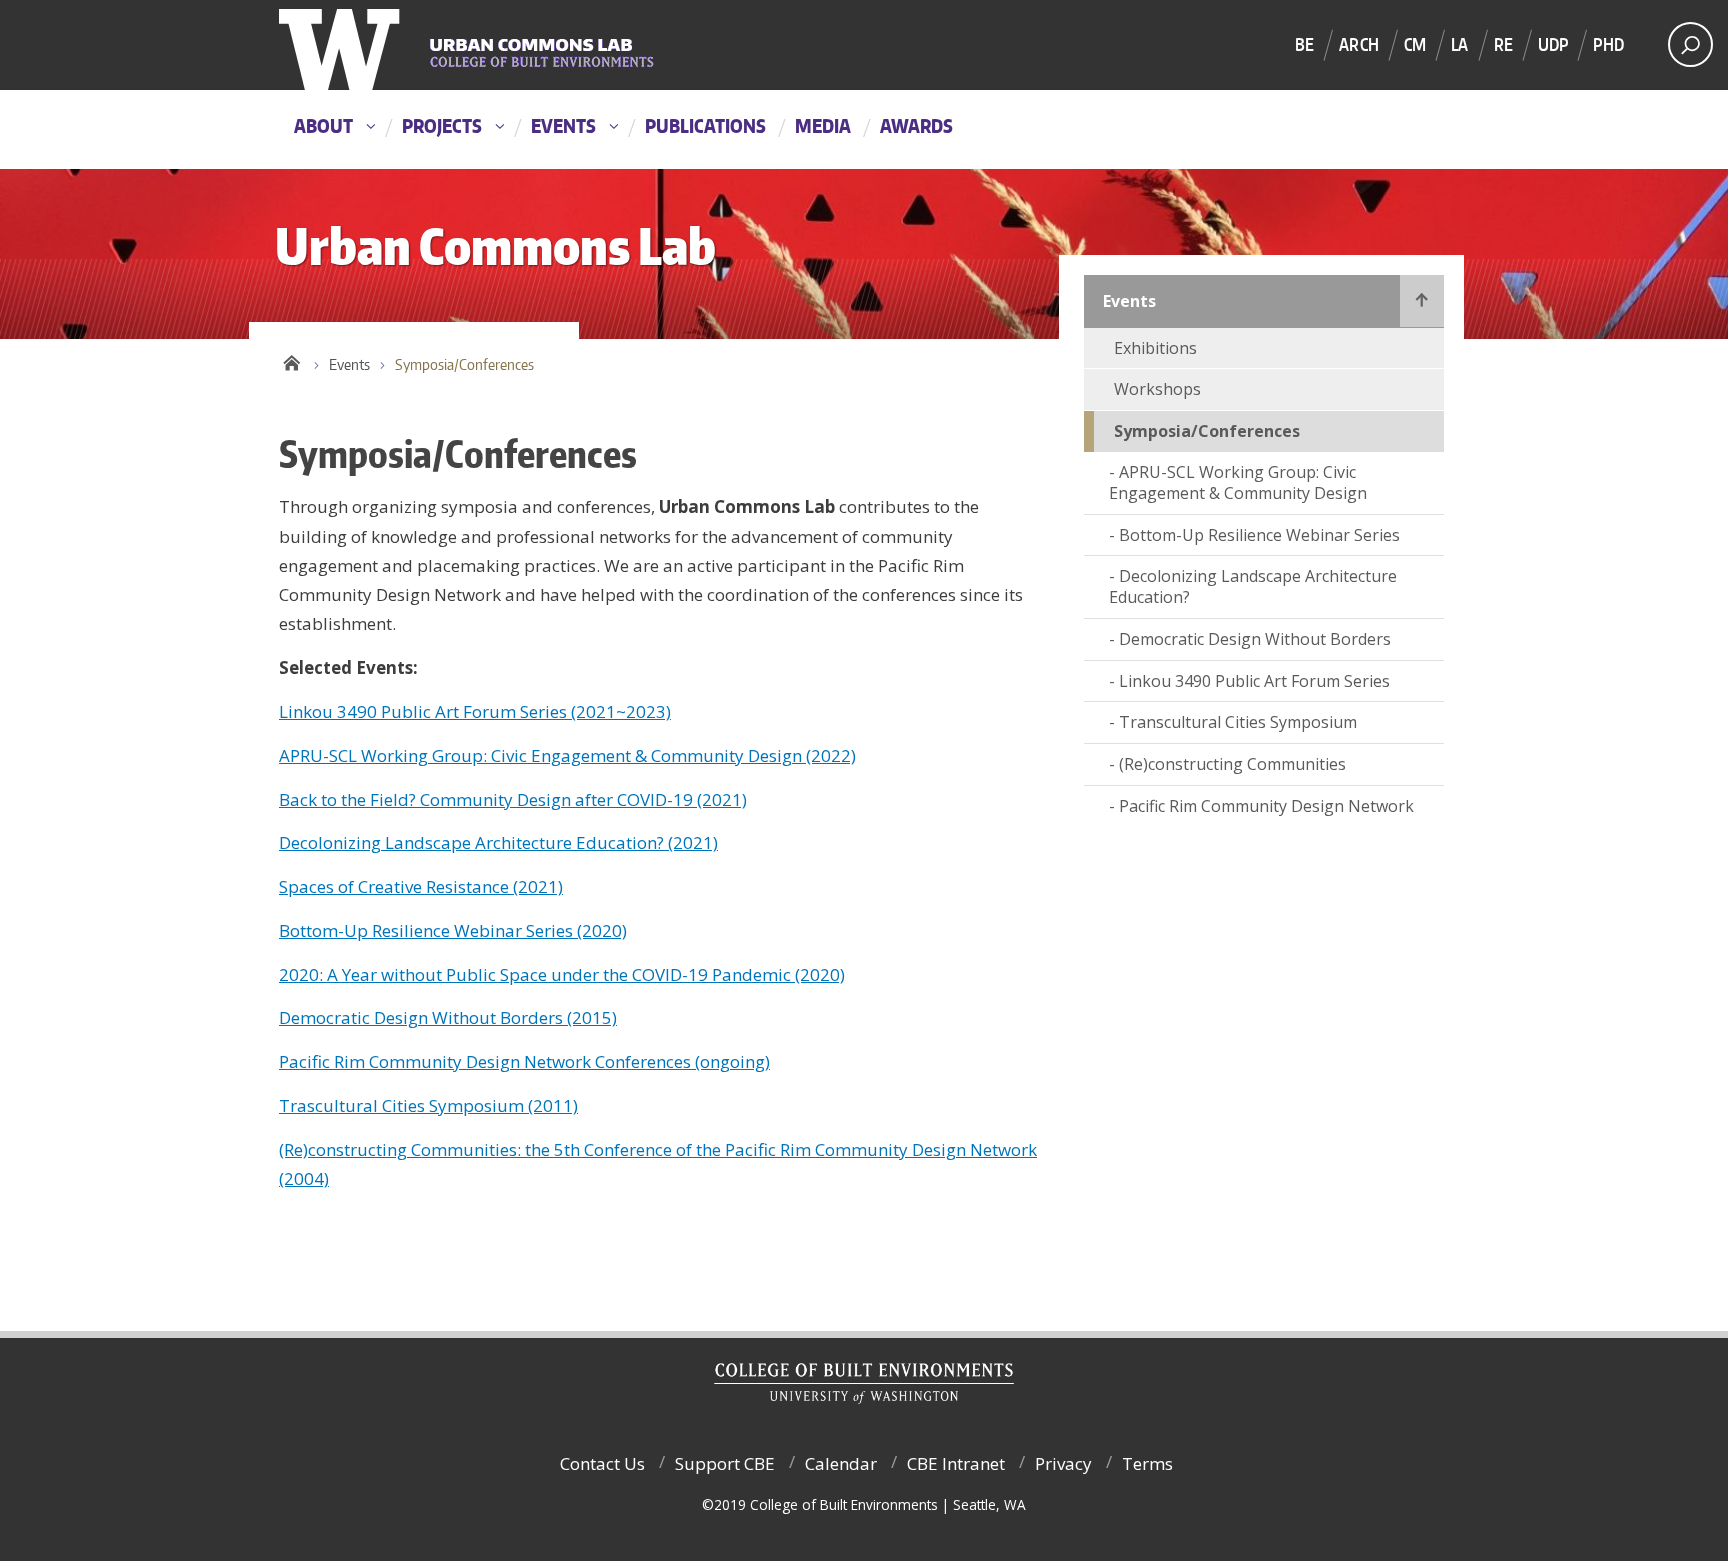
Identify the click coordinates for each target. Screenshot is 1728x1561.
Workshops (1157, 389)
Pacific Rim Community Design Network (1266, 806)
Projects (442, 125)
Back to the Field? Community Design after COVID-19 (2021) (513, 799)
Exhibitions (1155, 348)
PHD (1608, 44)
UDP (1553, 44)
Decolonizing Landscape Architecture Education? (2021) (498, 842)
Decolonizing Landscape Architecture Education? (1253, 586)
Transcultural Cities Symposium (1238, 722)
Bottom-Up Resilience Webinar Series (1259, 535)
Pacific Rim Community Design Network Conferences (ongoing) (524, 1061)
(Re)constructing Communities (1232, 764)
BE (1304, 44)
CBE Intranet (956, 1463)
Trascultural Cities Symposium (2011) (428, 1105)
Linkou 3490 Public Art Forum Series (1254, 681)
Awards (916, 125)
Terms (1147, 1463)
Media (823, 125)
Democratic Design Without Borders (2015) (448, 1017)
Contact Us (602, 1463)
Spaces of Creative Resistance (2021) (421, 886)
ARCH (1359, 44)
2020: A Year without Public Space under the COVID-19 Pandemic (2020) (562, 974)
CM (1415, 44)
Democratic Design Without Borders (1255, 639)
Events (563, 125)
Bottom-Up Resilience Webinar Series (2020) (453, 930)
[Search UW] (1690, 44)
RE (1503, 44)
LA (1459, 44)
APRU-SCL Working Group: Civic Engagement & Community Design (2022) (567, 755)
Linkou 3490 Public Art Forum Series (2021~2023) (475, 711)
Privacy (1063, 1463)
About (323, 125)
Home (291, 360)
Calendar (841, 1463)
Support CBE (725, 1463)
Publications (705, 125)
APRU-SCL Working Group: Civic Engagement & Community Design (1238, 482)
